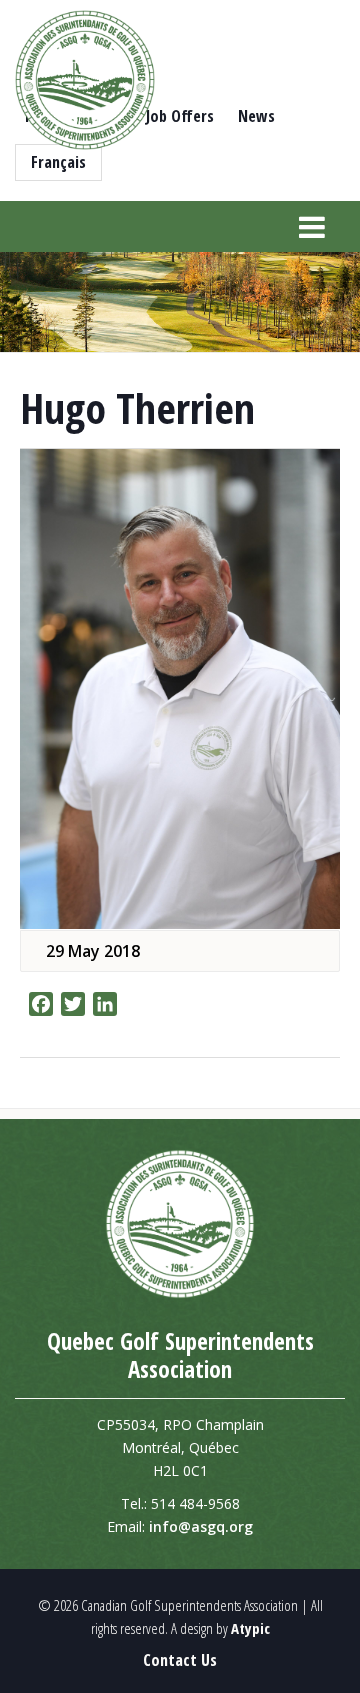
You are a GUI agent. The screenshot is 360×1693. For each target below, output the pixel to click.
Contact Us (180, 1660)
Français (58, 162)
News (256, 116)
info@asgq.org (201, 1526)
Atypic (250, 1628)
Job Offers (180, 116)
